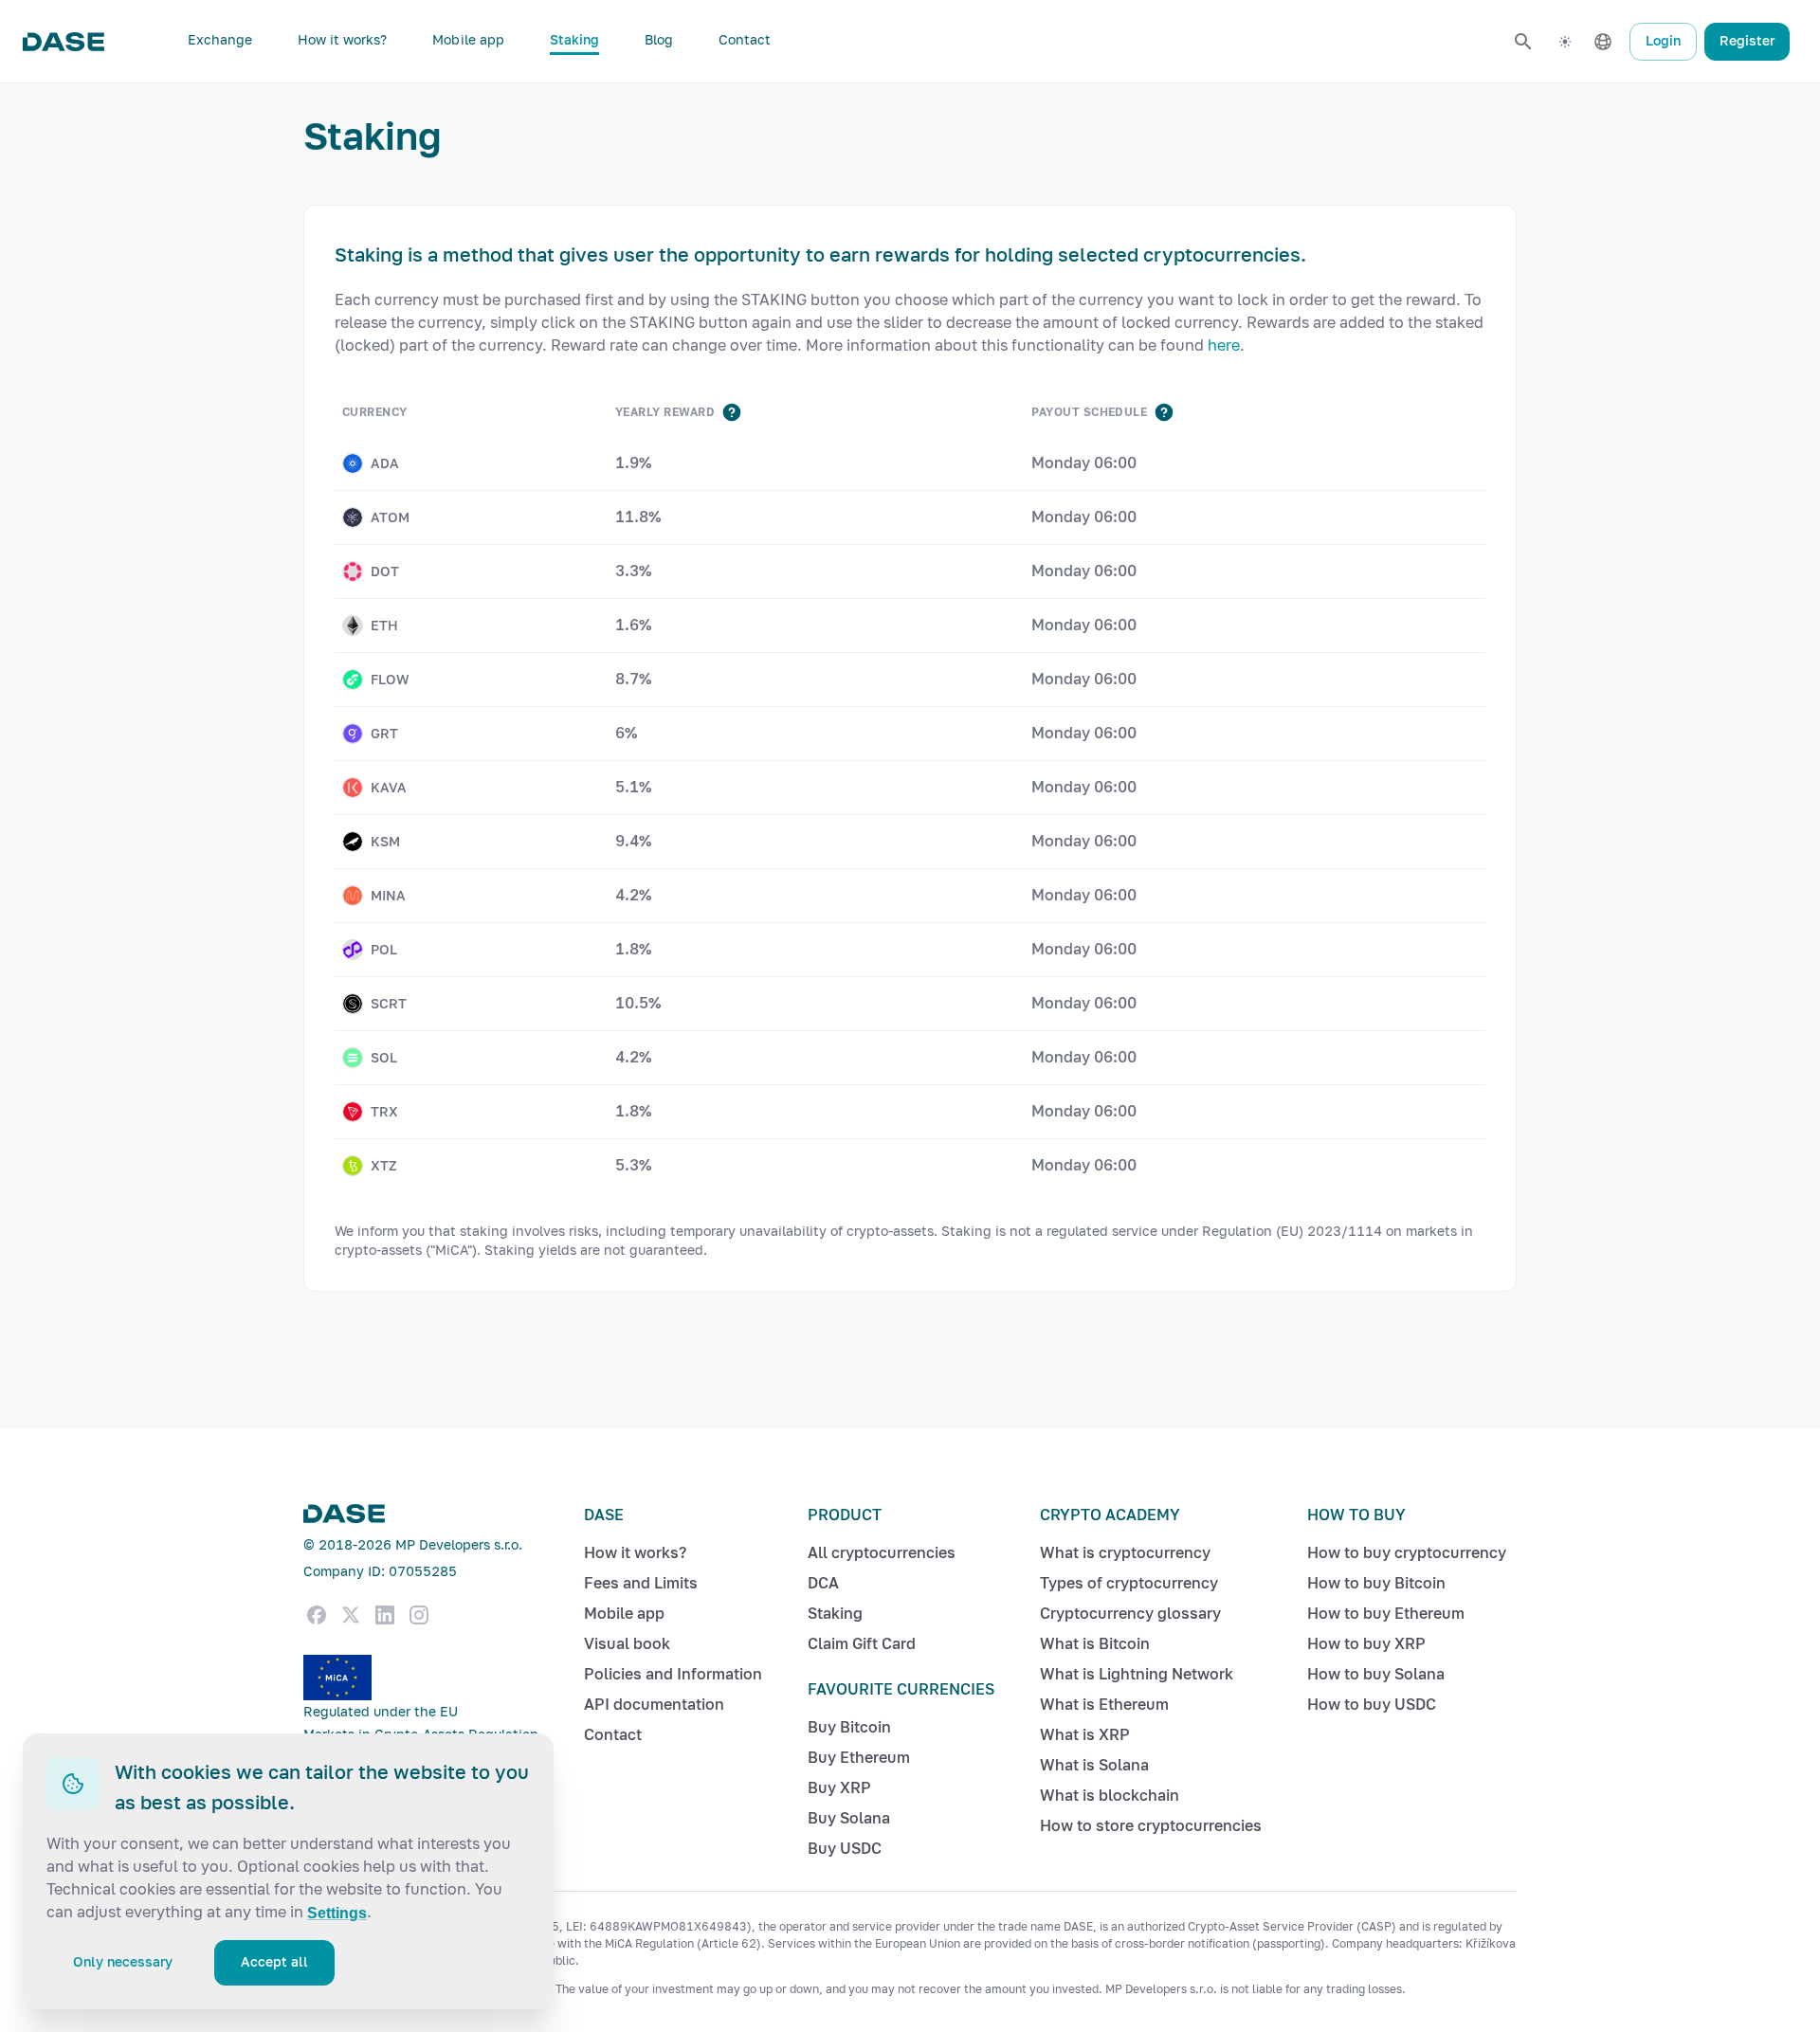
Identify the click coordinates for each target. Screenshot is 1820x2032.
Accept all (274, 1962)
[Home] (64, 42)
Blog (659, 40)
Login (1663, 41)
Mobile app (468, 40)
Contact (745, 40)
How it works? (343, 40)
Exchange (220, 40)
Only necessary (123, 1962)
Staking (574, 40)
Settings (337, 1913)
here (1224, 345)
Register (1747, 41)
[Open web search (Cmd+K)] (1523, 42)
